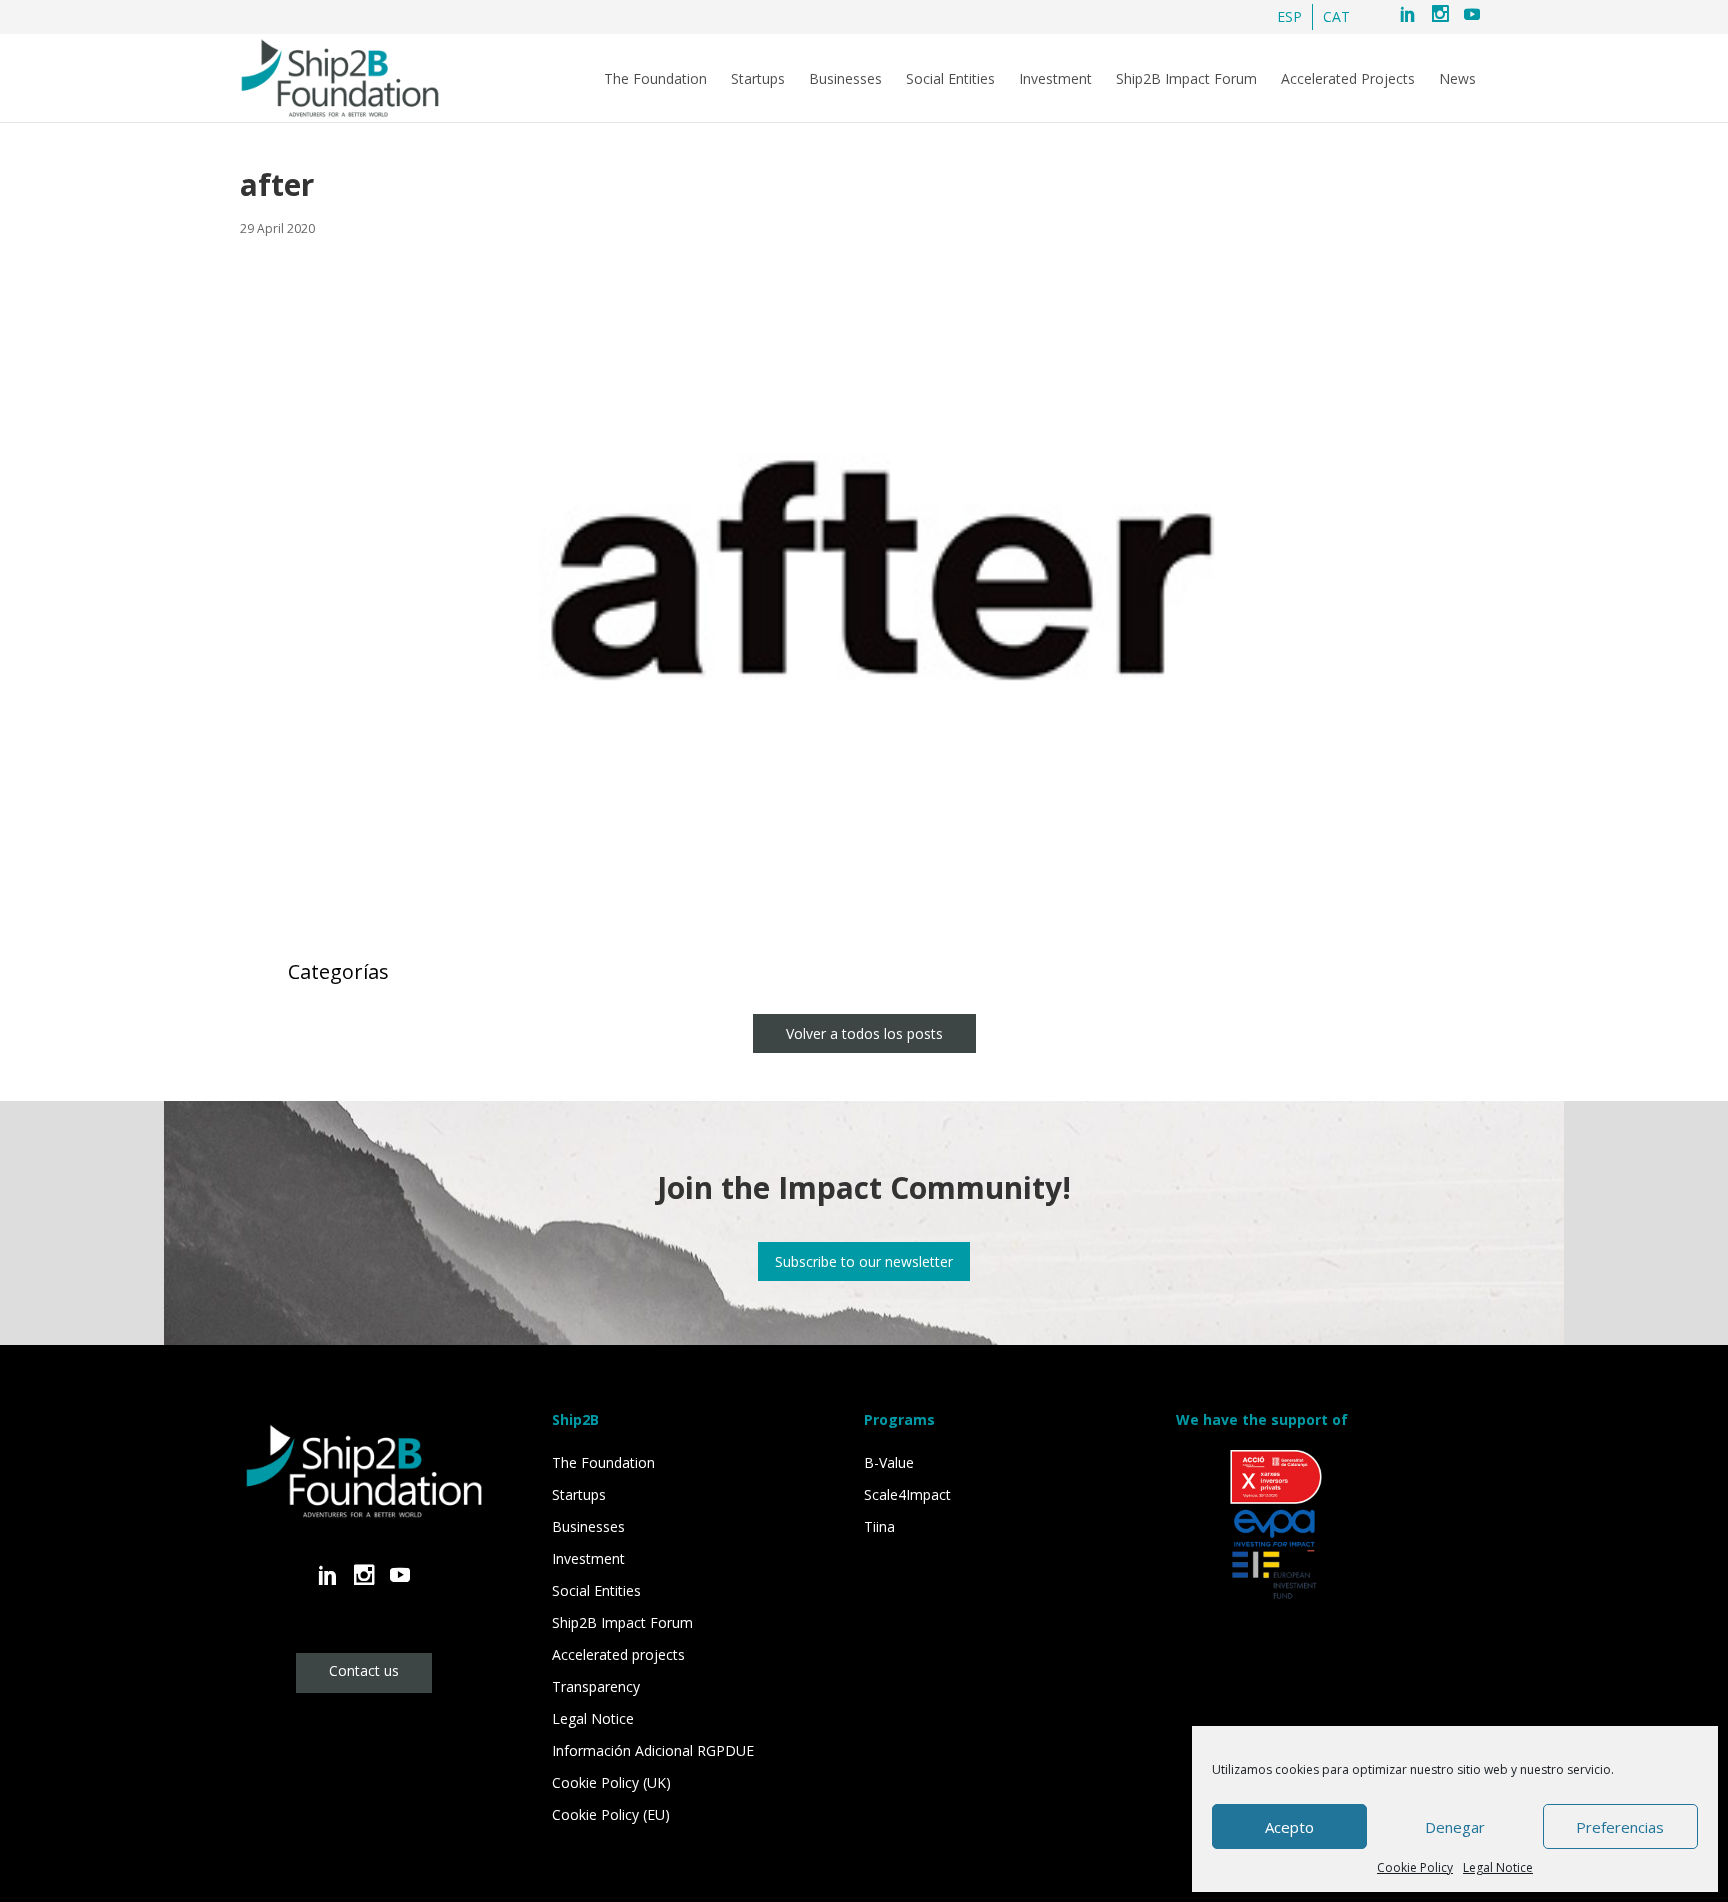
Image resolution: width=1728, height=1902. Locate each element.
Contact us (364, 1670)
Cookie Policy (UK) (611, 1782)
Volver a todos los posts (864, 1033)
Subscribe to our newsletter (864, 1261)
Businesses (845, 79)
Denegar (1455, 1827)
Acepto (1289, 1827)
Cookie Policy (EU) (611, 1814)
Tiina (879, 1526)
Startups (758, 79)
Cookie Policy (1415, 1867)
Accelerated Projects (1348, 79)
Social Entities (950, 79)
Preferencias (1620, 1827)
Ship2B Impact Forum (1186, 79)
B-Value (889, 1462)
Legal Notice (1498, 1867)
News (1457, 79)
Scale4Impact (907, 1494)
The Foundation (655, 79)
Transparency (596, 1686)
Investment (1055, 79)
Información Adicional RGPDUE (653, 1750)
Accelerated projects (618, 1654)
